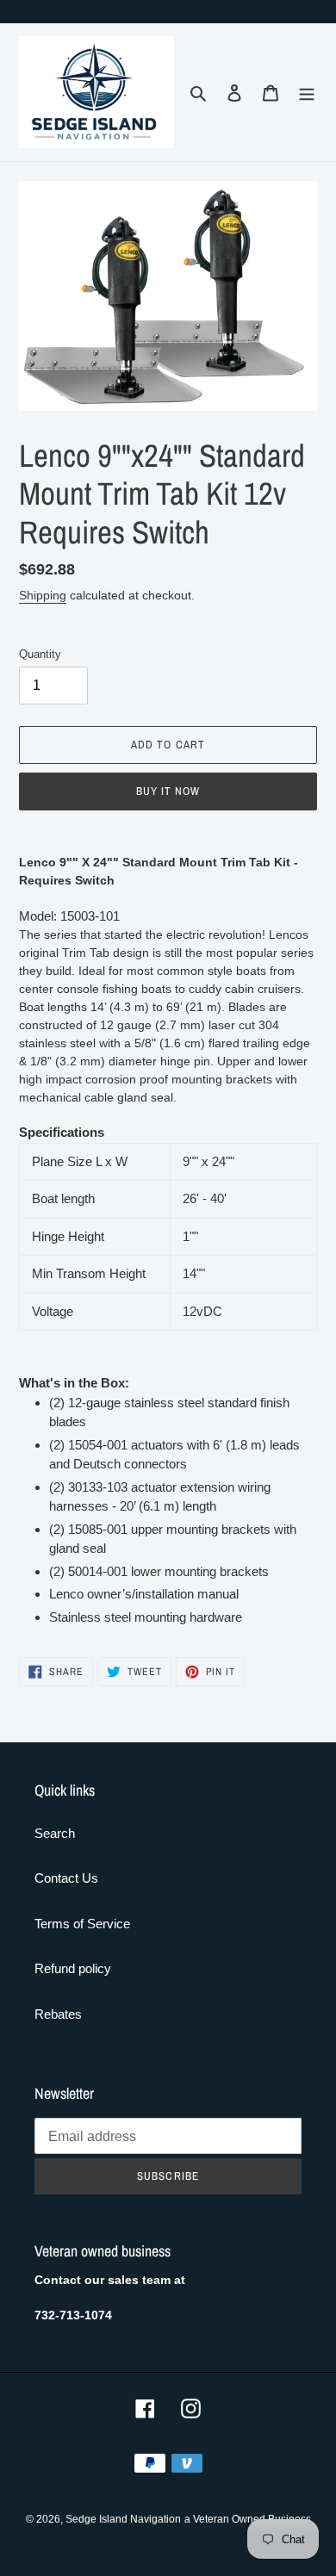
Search (55, 1833)
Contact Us (66, 1878)
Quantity (40, 654)
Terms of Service (82, 1924)
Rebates (58, 2014)
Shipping (43, 595)
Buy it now (168, 791)
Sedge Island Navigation (123, 2519)
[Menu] (307, 93)
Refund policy (73, 1968)
